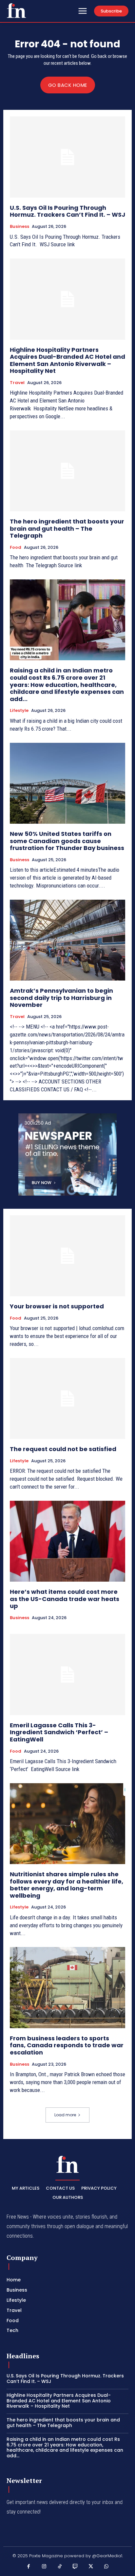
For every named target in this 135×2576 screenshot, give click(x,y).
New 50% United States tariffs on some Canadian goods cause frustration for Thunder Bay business (67, 841)
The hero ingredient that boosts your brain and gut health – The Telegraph (67, 528)
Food (16, 547)
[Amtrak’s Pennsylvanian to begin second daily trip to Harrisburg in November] (67, 940)
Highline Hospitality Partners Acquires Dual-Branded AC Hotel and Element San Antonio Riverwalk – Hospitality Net (67, 360)
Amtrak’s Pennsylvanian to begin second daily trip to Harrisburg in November (61, 998)
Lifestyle (19, 711)
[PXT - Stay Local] (16, 11)
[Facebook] (29, 2567)
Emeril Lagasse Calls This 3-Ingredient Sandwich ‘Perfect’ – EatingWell (59, 1732)
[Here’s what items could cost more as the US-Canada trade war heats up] (67, 1541)
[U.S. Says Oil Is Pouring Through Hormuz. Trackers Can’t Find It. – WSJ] (67, 157)
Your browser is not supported (57, 1306)
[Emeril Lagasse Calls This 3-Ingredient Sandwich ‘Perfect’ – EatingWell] (67, 1674)
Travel (17, 383)
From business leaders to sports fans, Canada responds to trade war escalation (67, 2045)
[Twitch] (75, 2567)
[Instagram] (44, 2567)
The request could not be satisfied (63, 1449)
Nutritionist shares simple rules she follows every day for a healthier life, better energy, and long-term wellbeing (67, 1885)
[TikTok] (60, 2567)
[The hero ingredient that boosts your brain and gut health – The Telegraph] (67, 471)
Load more (65, 2115)
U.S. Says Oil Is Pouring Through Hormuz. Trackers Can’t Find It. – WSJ (67, 211)
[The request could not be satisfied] (67, 1398)
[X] (91, 2567)
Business (19, 227)
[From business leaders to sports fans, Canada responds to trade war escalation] (67, 1987)
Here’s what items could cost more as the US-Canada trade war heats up (65, 1599)
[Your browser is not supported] (67, 1256)
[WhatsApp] (106, 2567)
